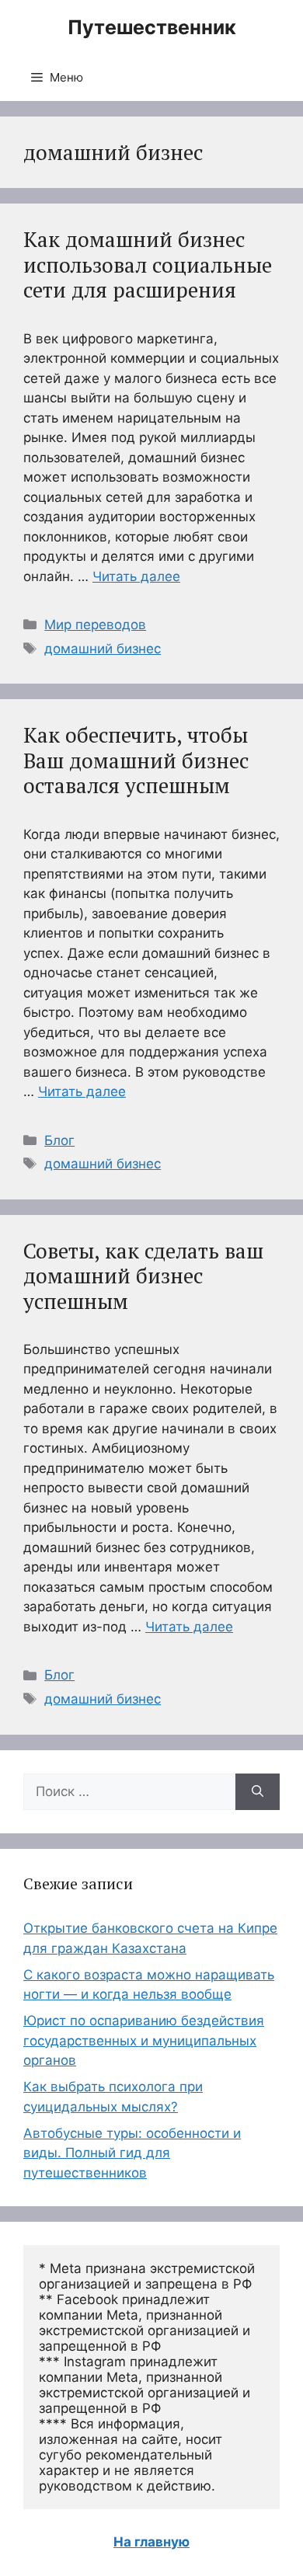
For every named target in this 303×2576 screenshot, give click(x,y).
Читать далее (136, 576)
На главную (151, 2542)
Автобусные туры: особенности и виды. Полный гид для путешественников (132, 2153)
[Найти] (258, 1792)
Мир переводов (95, 625)
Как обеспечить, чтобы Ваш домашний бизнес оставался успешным (136, 760)
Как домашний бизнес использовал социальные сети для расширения (148, 265)
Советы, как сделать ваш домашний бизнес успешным (143, 1276)
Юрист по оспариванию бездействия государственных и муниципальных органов (144, 2040)
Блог (59, 1140)
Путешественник (152, 27)
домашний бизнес (103, 649)
